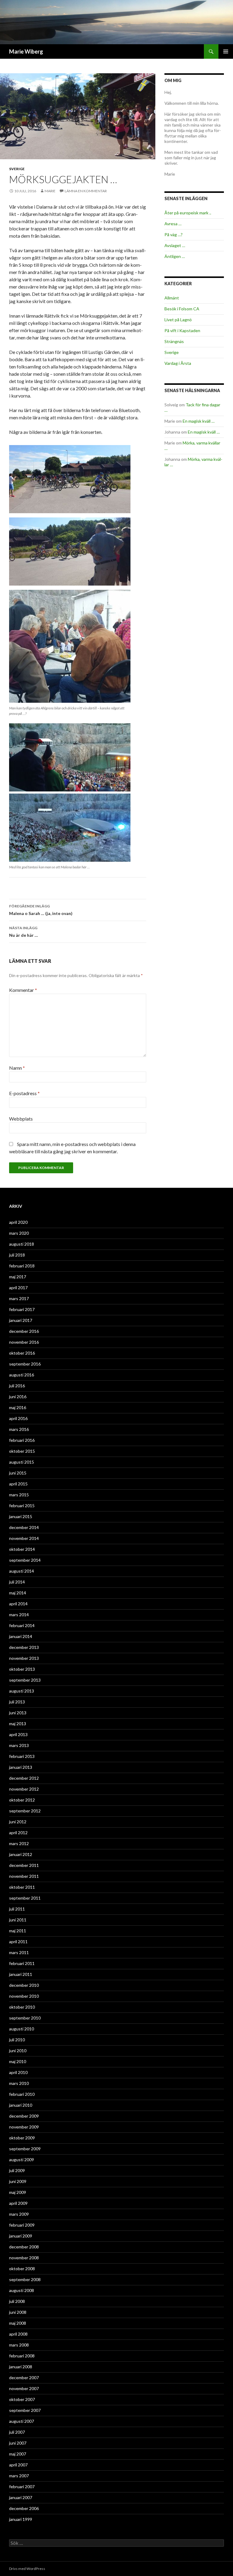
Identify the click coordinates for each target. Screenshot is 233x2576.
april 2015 (18, 1484)
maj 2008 (18, 2323)
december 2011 (24, 1865)
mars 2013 (19, 1745)
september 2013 (25, 1680)
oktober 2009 (22, 2138)
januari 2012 (21, 1854)
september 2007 (25, 2410)
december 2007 (24, 2378)
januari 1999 (21, 2519)
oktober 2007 (22, 2399)
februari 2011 (22, 1963)
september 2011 (25, 1898)
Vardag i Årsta (178, 363)
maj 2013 (18, 1724)
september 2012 (25, 1811)
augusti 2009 (22, 2160)
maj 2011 (18, 1931)
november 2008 (24, 2258)
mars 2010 (19, 2083)
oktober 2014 (22, 1549)
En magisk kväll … (199, 421)
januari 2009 (21, 2236)
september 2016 (25, 1364)
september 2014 (25, 1560)
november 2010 (24, 1996)
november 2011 (24, 1876)
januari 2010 (21, 2105)
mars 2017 (19, 1298)
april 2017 (18, 1288)
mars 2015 (19, 1495)
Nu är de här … (24, 932)
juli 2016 (17, 1386)
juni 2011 (18, 1920)
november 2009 (24, 2127)
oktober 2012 (22, 1800)
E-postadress (24, 1093)
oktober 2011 (22, 1887)
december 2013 (24, 1647)
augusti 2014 (22, 1571)
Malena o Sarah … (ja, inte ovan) (41, 910)
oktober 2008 (22, 2269)
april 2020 (18, 1222)
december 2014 (24, 1527)
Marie (50, 191)
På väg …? (174, 234)
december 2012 (24, 1778)
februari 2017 (22, 1309)
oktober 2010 (22, 2007)
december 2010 (24, 1985)
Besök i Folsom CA (182, 309)
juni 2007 (18, 2443)
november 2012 (24, 1789)
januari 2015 (21, 1516)
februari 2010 (22, 2094)
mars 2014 (19, 1615)
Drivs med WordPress (27, 2569)
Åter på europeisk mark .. (188, 213)
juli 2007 (17, 2432)
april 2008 (18, 2334)
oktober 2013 (22, 1669)
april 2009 (18, 2203)
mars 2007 (19, 2476)
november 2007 (24, 2388)
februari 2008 (22, 2356)
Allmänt (172, 298)
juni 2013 (18, 1713)
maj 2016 (18, 1407)
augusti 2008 (22, 2290)
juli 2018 (17, 1255)
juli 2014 (17, 1582)
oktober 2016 (22, 1353)
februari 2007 (22, 2487)
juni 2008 (18, 2312)
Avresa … (173, 224)
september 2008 (25, 2279)
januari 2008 (21, 2367)
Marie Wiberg (26, 51)
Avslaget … (175, 245)
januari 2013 (21, 1767)
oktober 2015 (22, 1451)
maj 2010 (18, 2061)
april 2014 (18, 1604)
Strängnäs (174, 341)
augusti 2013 (22, 1691)
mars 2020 (19, 1233)
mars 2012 (19, 1843)
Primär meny (226, 51)
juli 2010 (17, 2040)
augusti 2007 (22, 2421)
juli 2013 (17, 1702)
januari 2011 (21, 1974)
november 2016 (24, 1342)
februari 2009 (22, 2225)
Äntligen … (175, 256)
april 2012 (18, 1833)
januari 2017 (21, 1320)
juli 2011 (17, 1909)
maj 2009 (18, 2192)
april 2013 (18, 1734)
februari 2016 (22, 1440)
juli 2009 (17, 2170)
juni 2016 (18, 1397)
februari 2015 (22, 1506)
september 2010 (25, 2018)
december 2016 (24, 1331)
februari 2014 (22, 1625)
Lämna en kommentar (86, 191)
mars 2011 (19, 1952)
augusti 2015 (22, 1462)
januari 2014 (21, 1636)
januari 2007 (21, 2497)
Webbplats (21, 1119)
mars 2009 (19, 2214)
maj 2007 (18, 2454)
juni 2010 (18, 2051)
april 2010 (18, 2072)
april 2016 (18, 1418)
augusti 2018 (22, 1244)
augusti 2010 (22, 2029)
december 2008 (24, 2247)
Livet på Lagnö (178, 320)
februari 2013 (22, 1756)
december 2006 (24, 2508)
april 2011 (18, 1942)
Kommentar (23, 990)
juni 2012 (18, 1822)
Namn (17, 1068)
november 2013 (24, 1658)
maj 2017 (18, 1277)
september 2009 (25, 2149)
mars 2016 (19, 1429)
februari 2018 (22, 1266)
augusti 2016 (22, 1375)
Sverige (17, 169)
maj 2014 (18, 1593)
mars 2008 (19, 2345)
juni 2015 (18, 1473)
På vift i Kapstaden (182, 330)
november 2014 (24, 1538)
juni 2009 (18, 2181)
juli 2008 (17, 2301)
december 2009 (24, 2116)
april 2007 (18, 2465)
